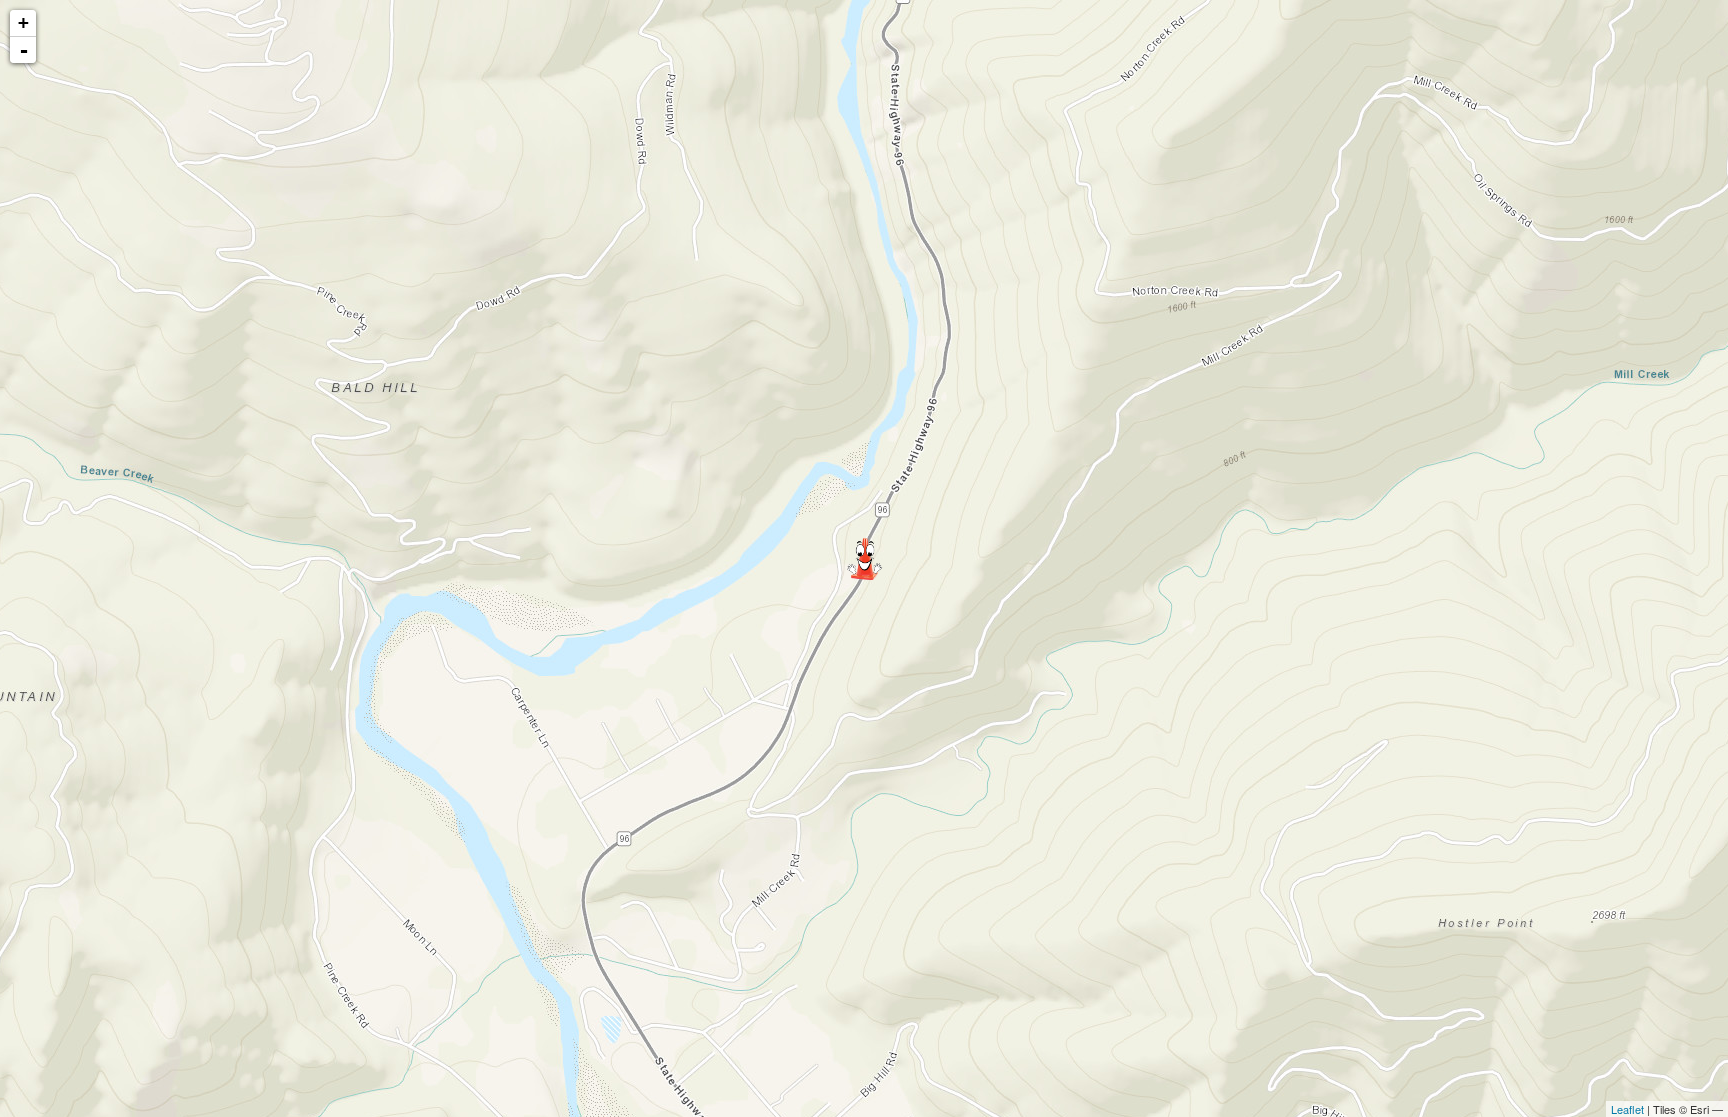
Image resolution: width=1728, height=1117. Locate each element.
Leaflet (1627, 1109)
